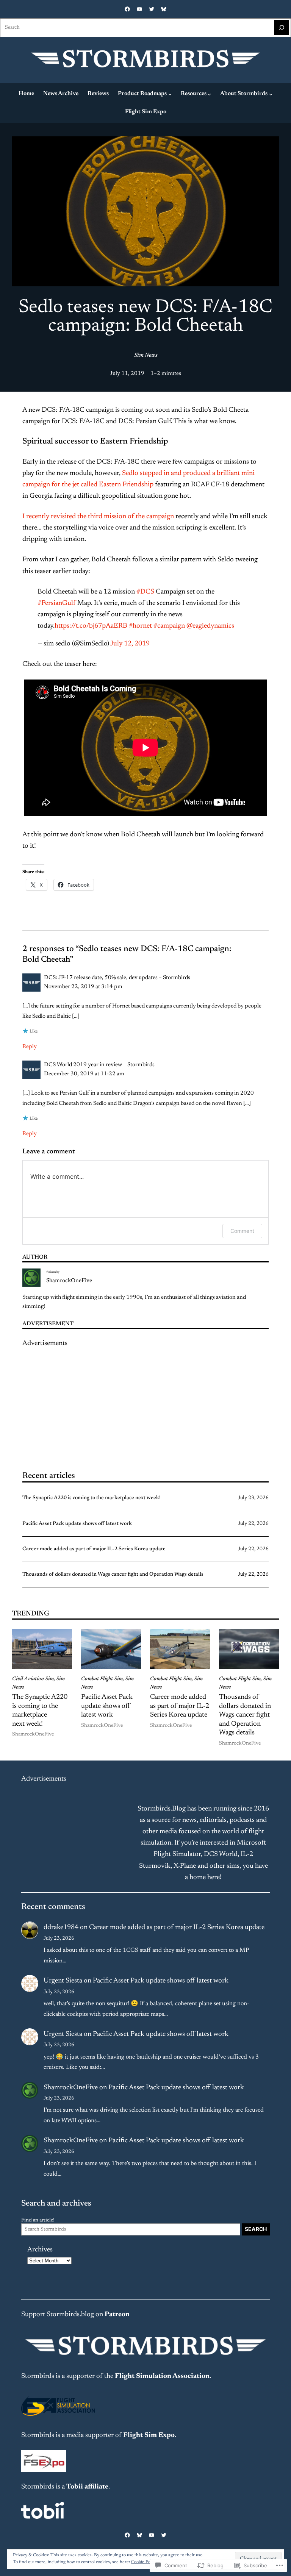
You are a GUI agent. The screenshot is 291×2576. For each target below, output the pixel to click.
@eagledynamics (210, 626)
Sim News (146, 355)
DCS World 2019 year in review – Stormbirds (99, 1065)
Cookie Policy (144, 2562)
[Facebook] (127, 9)
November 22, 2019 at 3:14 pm (83, 987)
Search (256, 2229)
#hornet (140, 626)
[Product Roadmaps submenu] (170, 94)
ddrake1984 (61, 1928)
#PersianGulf (57, 603)
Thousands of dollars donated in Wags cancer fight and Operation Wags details (113, 1575)
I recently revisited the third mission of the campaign (98, 517)
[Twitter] (152, 9)
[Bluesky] (164, 9)
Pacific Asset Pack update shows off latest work (77, 1524)
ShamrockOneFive (69, 1281)
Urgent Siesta (63, 1981)
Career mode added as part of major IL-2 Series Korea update (94, 1549)
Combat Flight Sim (102, 1679)
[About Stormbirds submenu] (271, 94)
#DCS (145, 592)
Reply (30, 1047)
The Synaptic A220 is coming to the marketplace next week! (92, 1498)
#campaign (169, 626)
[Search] (282, 28)
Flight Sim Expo (149, 2435)
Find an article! (38, 2220)
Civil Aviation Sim (33, 1679)
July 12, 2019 (130, 644)
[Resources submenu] (209, 94)
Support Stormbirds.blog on (75, 2315)
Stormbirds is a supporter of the (68, 2376)
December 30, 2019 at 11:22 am (84, 1074)
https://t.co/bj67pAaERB (91, 626)
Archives (40, 2250)
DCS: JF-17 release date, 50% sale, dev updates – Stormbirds (117, 978)
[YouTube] (139, 9)
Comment (242, 1231)
